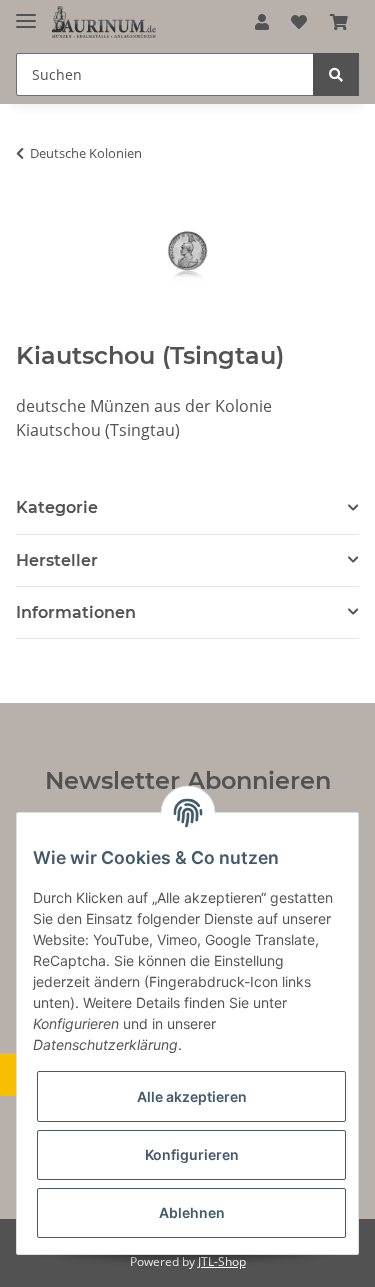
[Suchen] (336, 74)
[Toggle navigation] (26, 12)
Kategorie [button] (57, 507)
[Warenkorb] (339, 22)
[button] (262, 22)
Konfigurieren (192, 1154)
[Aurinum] (104, 22)
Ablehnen (192, 1212)
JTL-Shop (222, 1261)
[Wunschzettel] (299, 22)
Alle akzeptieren (192, 1096)
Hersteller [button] (57, 560)
